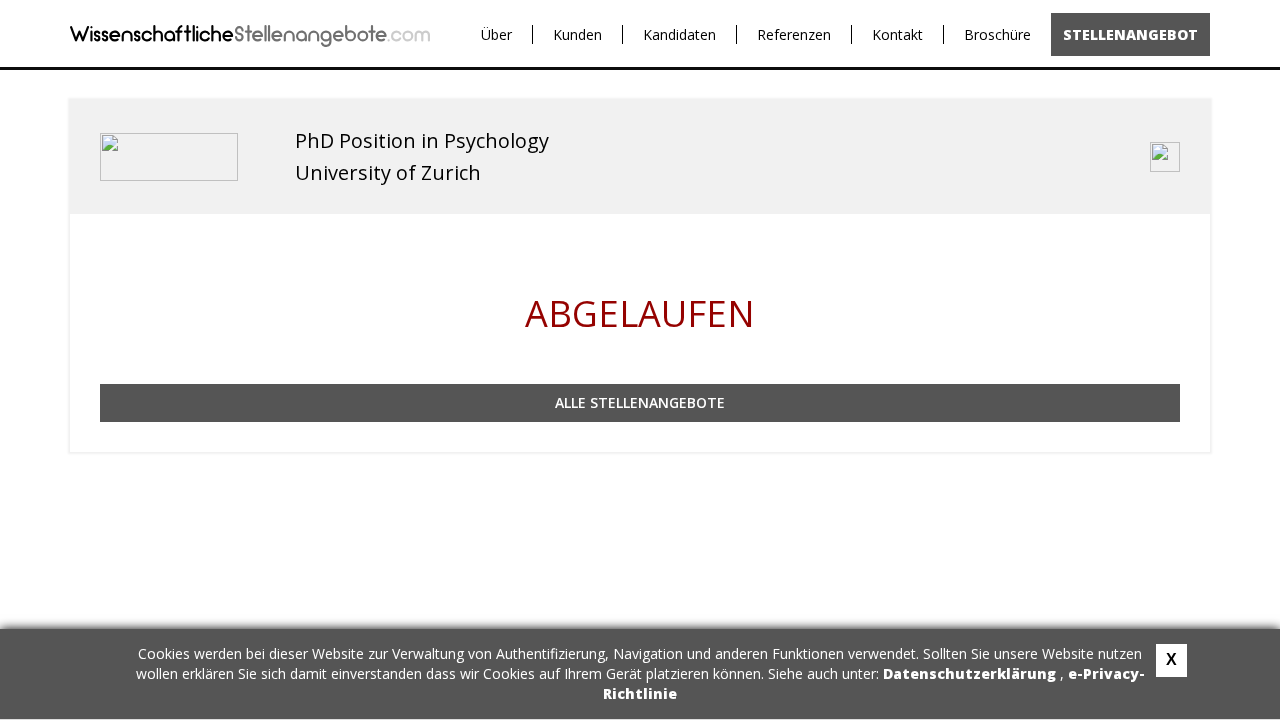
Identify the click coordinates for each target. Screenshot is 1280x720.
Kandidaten (679, 34)
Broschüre (997, 34)
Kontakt (897, 34)
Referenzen (794, 34)
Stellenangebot (1130, 34)
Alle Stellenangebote (640, 402)
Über (496, 34)
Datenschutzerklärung (971, 673)
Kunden (577, 34)
